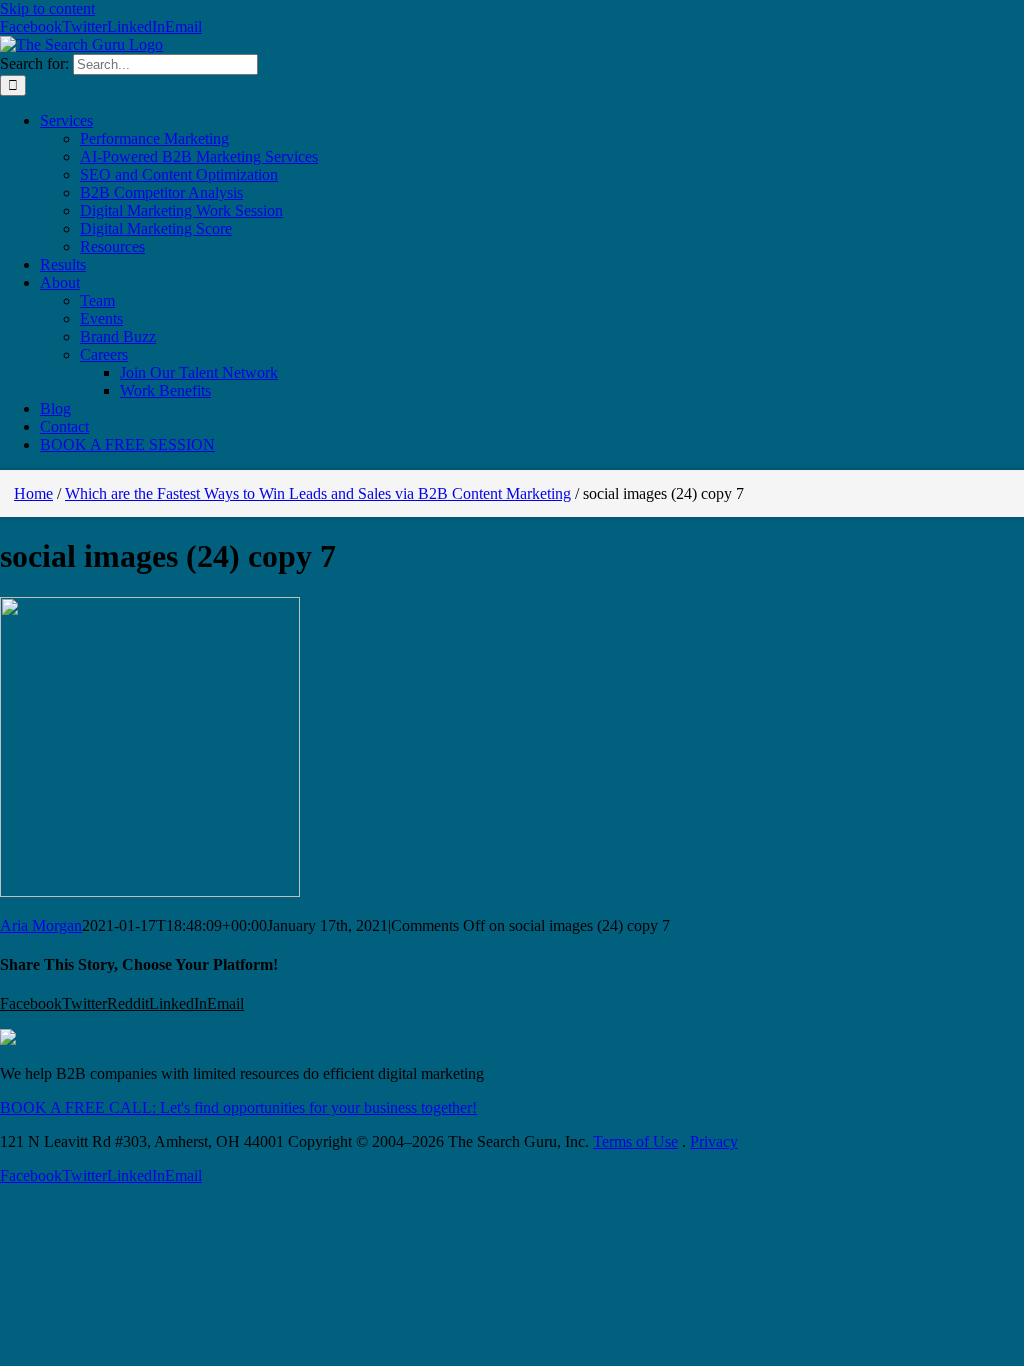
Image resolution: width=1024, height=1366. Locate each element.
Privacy (714, 1141)
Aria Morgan (41, 925)
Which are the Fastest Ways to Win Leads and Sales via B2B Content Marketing (318, 493)
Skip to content (47, 8)
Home (33, 493)
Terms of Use (635, 1141)
